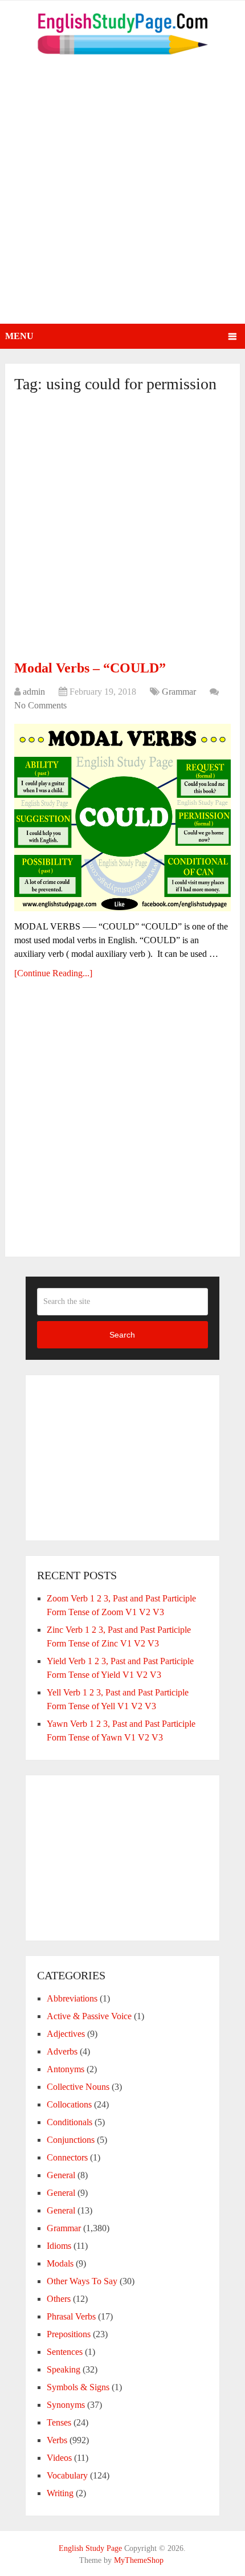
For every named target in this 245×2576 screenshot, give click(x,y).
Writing (60, 2493)
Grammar (179, 692)
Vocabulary (67, 2475)
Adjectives (66, 2034)
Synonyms (66, 2405)
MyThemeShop (139, 2560)
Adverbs (62, 2051)
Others (59, 2299)
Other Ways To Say (82, 2281)
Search (122, 1335)
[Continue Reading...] (53, 973)
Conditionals (70, 2122)
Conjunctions (71, 2140)
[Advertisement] (122, 195)
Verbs (57, 2440)
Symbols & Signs (78, 2387)
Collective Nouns (78, 2087)
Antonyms (66, 2069)
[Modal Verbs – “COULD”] (122, 818)
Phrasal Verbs (71, 2316)
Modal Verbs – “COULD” (90, 668)
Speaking (64, 2369)
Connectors (67, 2157)
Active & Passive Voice (89, 2016)
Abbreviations (72, 1998)
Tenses (59, 2422)
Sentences (65, 2352)
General (61, 2175)
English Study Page (90, 2548)
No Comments (40, 705)
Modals (60, 2263)
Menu (19, 336)
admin (34, 692)
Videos (59, 2458)
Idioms (59, 2246)
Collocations (69, 2104)
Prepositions (69, 2334)
